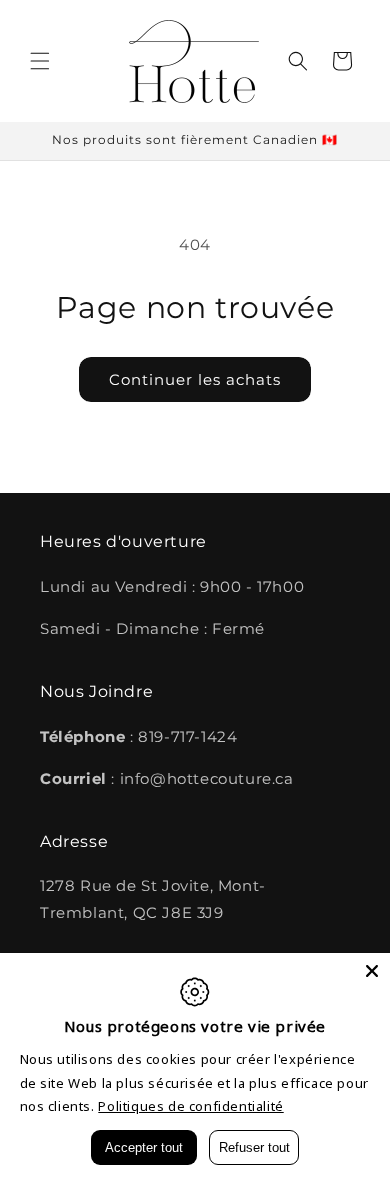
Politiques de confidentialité (190, 1106)
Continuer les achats (195, 379)
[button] (40, 61)
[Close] (372, 971)
